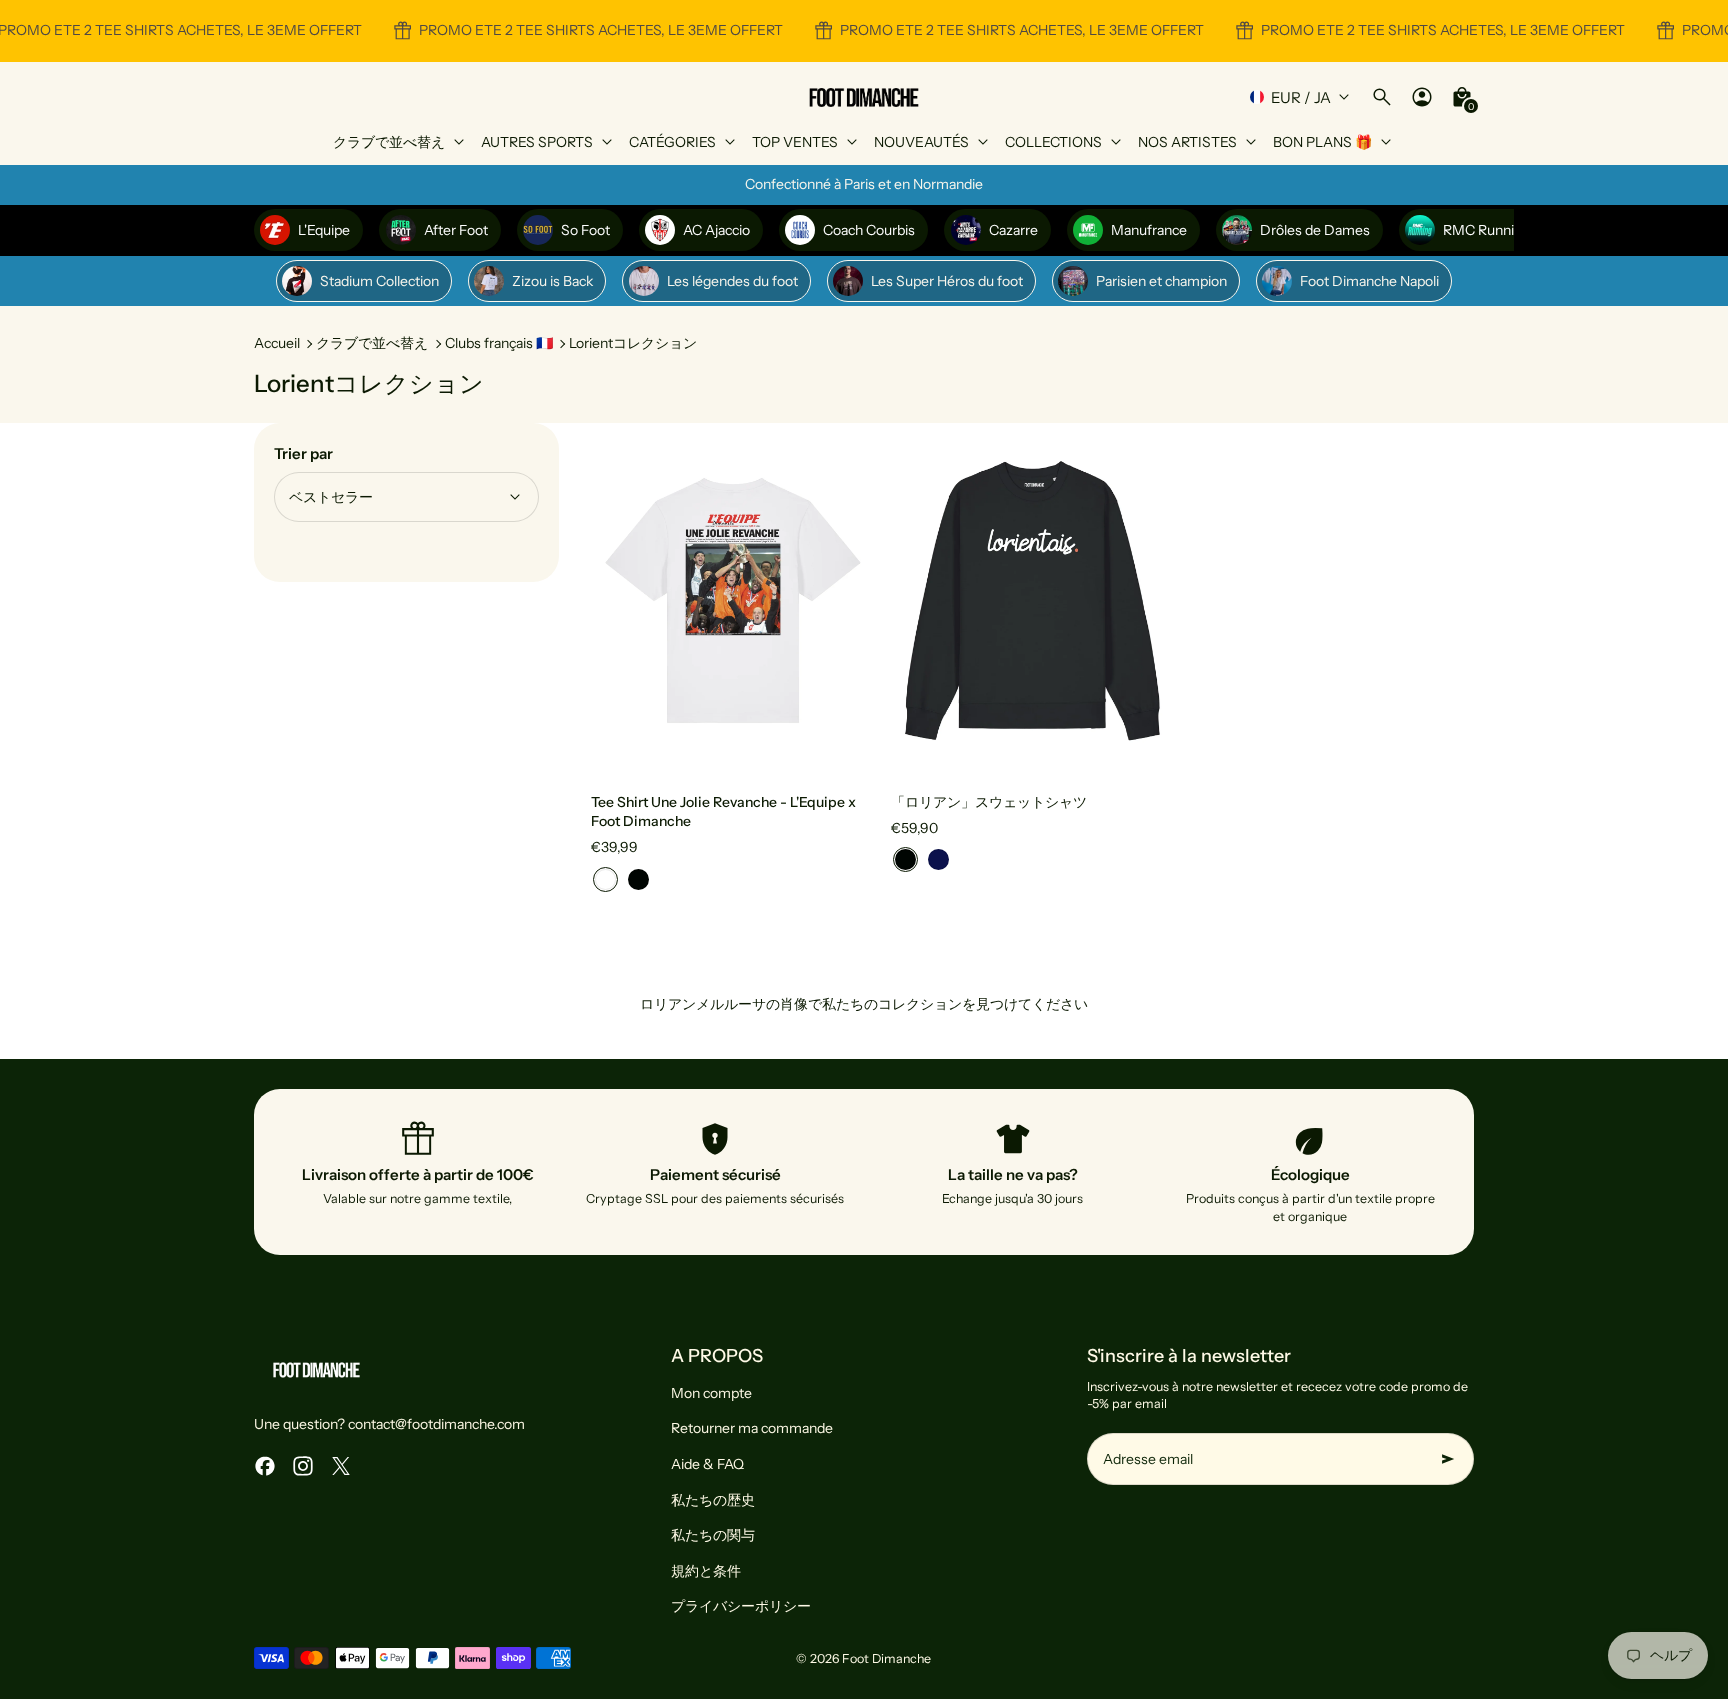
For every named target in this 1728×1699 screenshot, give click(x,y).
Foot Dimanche (886, 1658)
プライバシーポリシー (741, 1606)
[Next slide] (845, 600)
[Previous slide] (621, 600)
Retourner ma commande (752, 1428)
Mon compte (711, 1393)
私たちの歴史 (713, 1500)
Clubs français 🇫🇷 (499, 343)
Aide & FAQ (707, 1464)
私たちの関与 (713, 1535)
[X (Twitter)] (341, 1466)
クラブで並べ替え (372, 343)
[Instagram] (303, 1466)
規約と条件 (706, 1571)
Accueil (277, 343)
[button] (605, 879)
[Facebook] (265, 1466)
